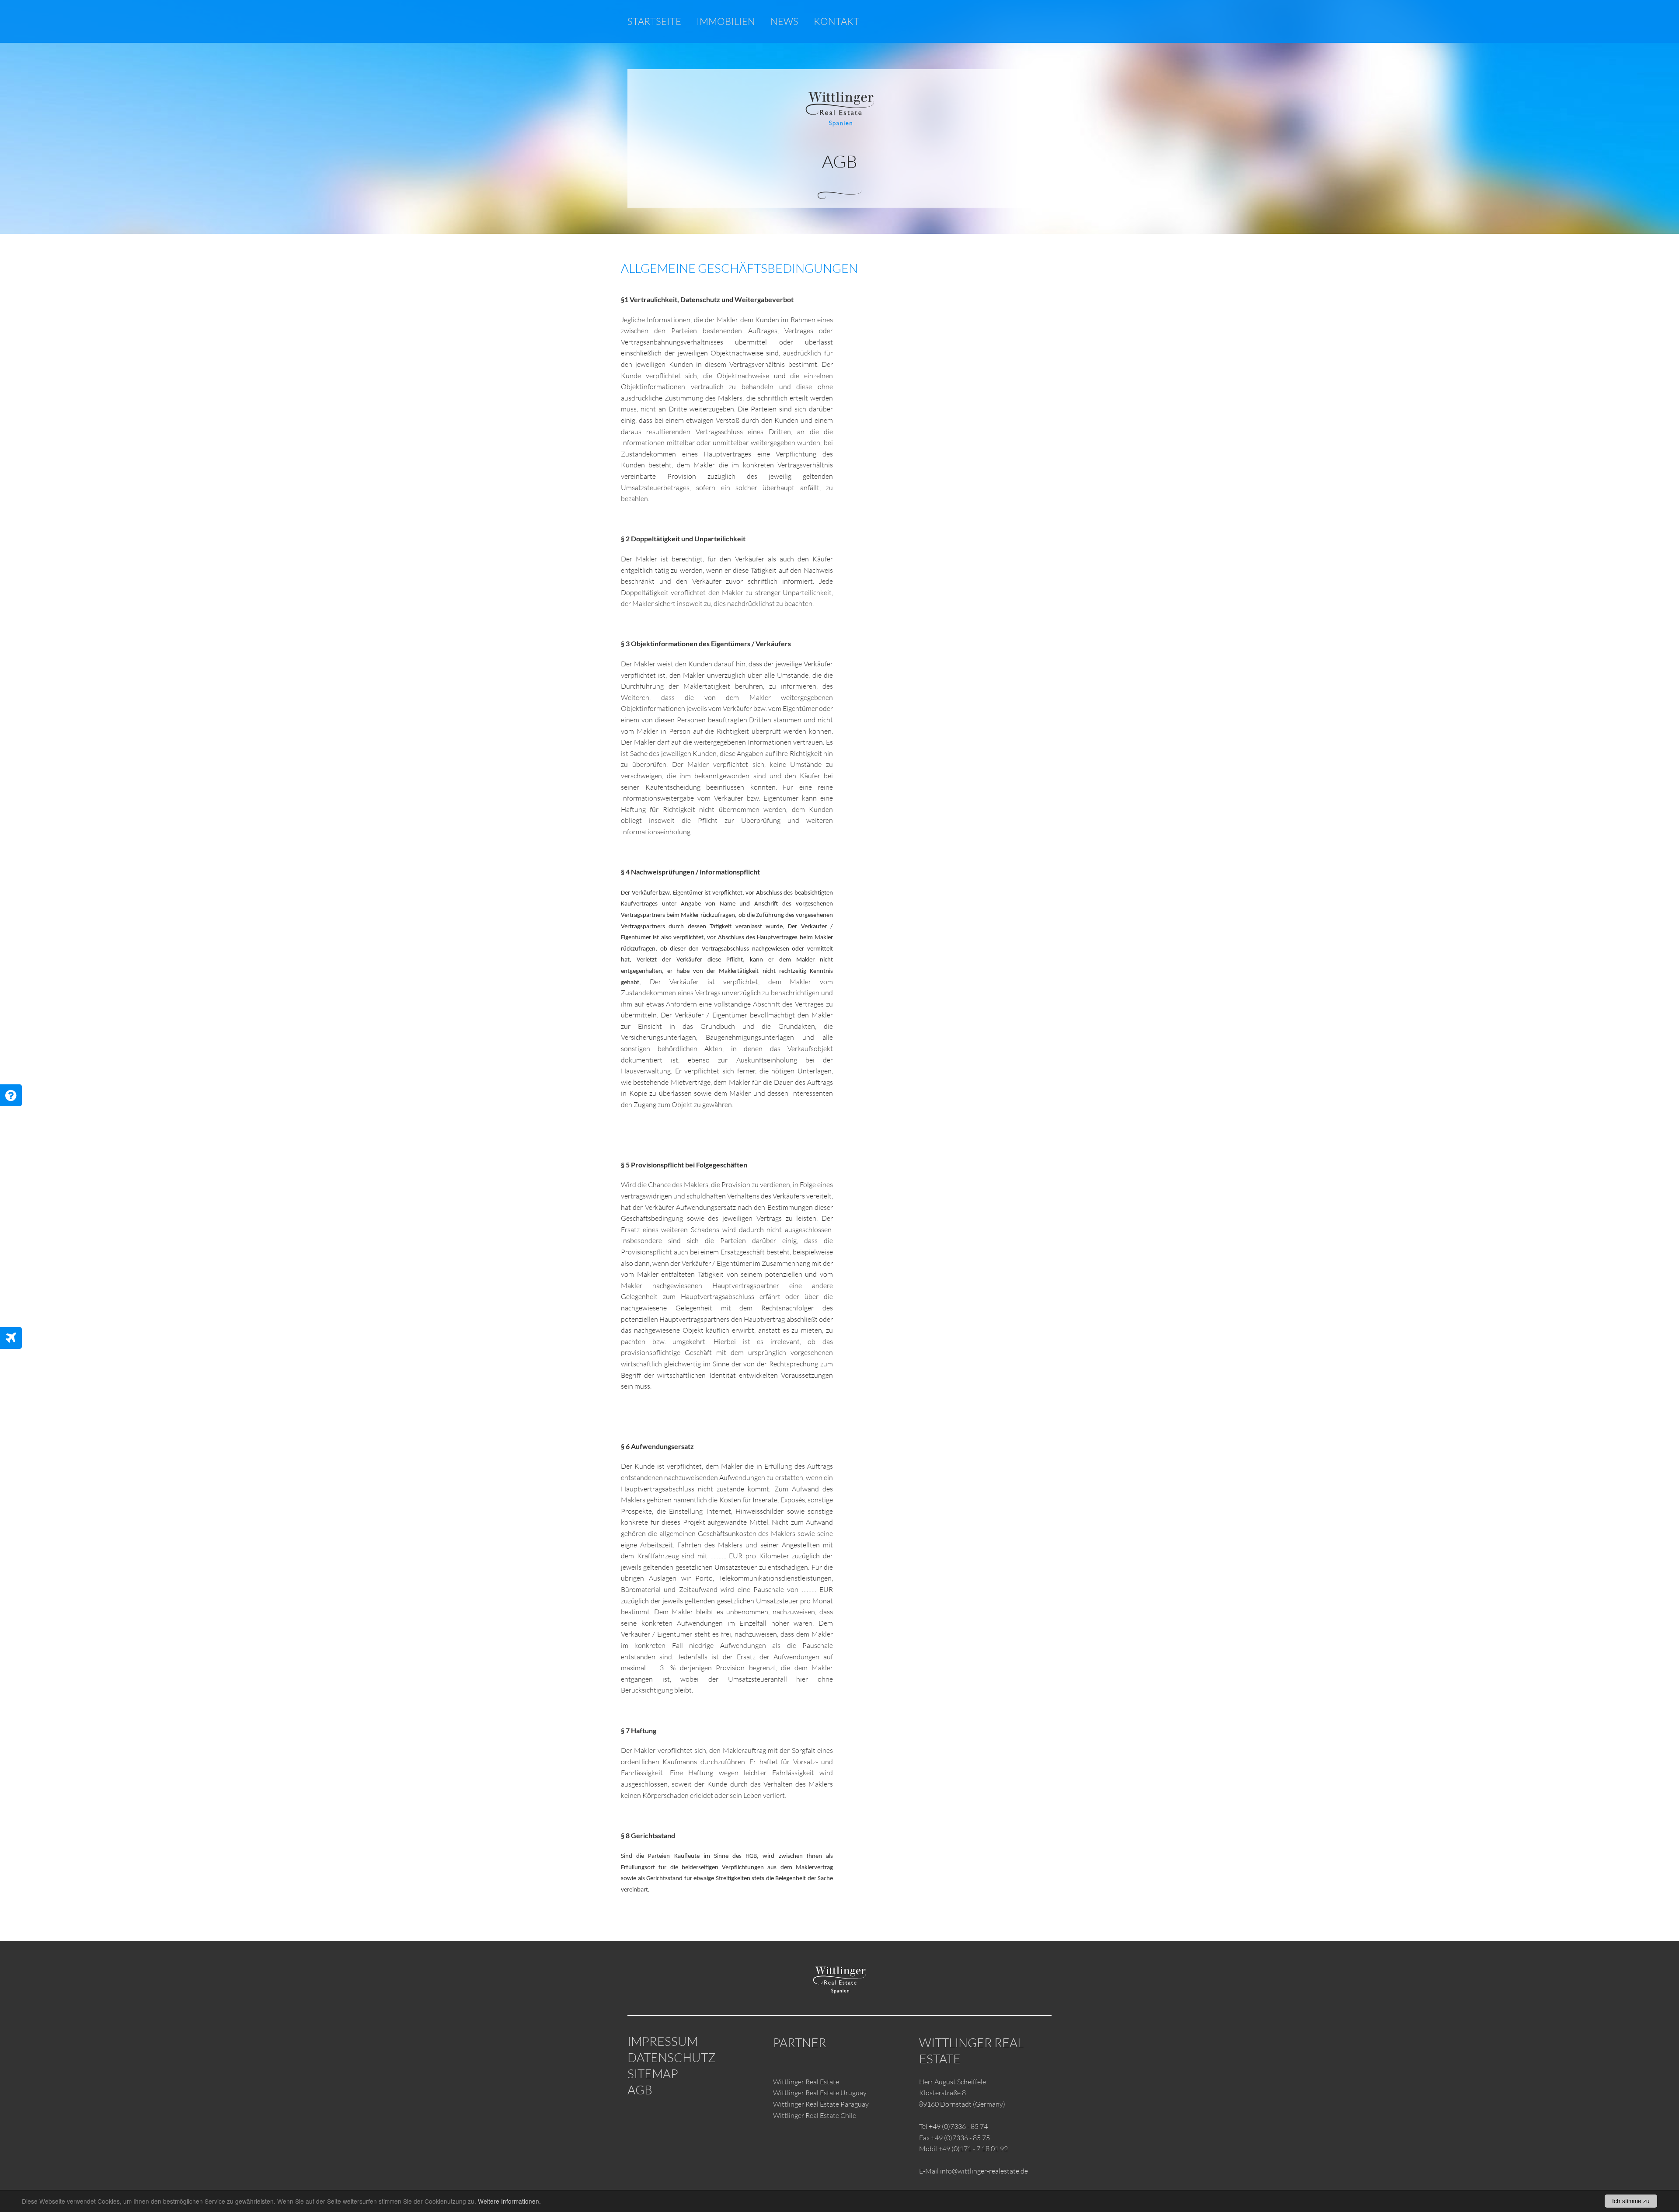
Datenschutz (672, 2057)
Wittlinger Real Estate (806, 2082)
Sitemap (653, 2073)
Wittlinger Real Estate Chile (815, 2115)
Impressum (663, 2041)
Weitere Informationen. (509, 2201)
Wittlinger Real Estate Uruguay (820, 2093)
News (784, 21)
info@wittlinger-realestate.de (984, 2171)
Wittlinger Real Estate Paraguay (821, 2104)
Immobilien (726, 21)
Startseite (654, 21)
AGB (640, 2090)
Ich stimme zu (1631, 2201)
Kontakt (836, 21)
